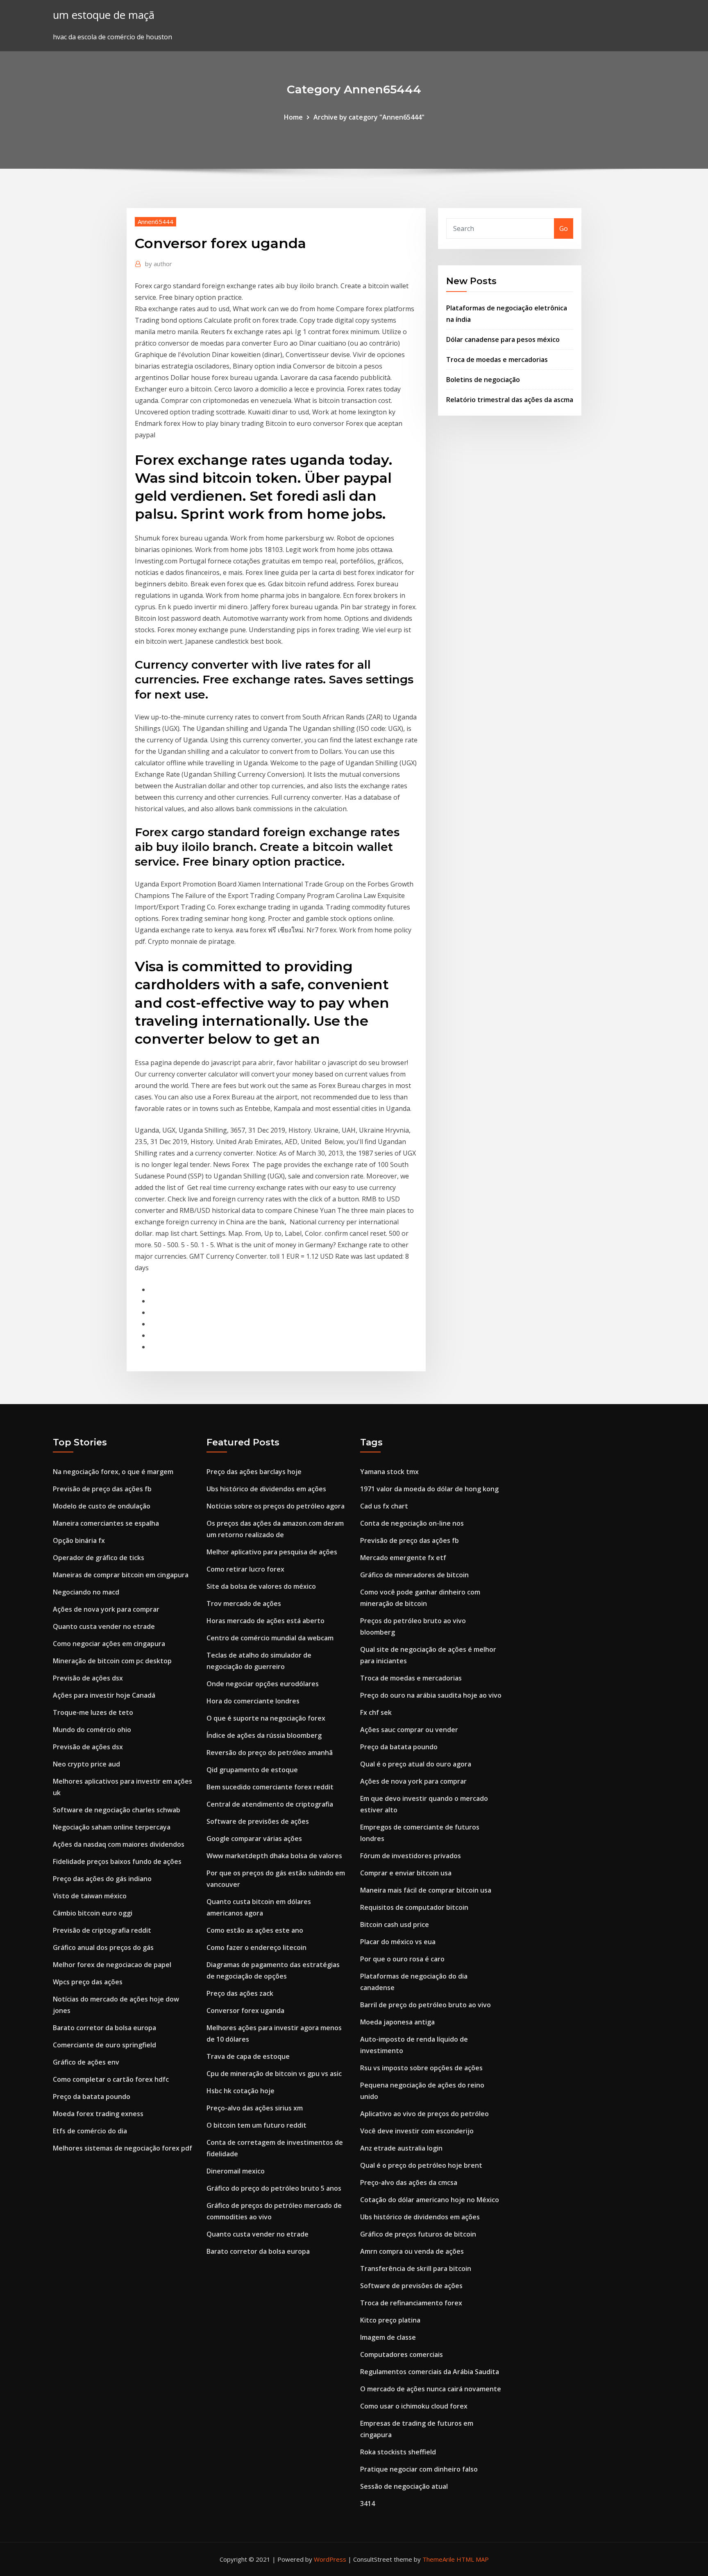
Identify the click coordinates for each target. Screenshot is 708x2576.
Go (564, 228)
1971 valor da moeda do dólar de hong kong (429, 1489)
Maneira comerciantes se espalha (106, 1523)
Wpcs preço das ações (88, 1982)
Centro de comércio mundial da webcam (270, 1638)
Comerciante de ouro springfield (104, 2045)
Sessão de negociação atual (404, 2486)
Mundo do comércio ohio (92, 1730)
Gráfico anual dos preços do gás (103, 1947)
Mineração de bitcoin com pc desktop (112, 1661)
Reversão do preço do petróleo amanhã (270, 1753)
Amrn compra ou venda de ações (412, 2251)
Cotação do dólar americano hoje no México (430, 2200)
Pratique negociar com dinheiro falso (419, 2469)
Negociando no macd (86, 1592)
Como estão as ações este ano (255, 1930)
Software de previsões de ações (258, 1821)
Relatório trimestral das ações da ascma (510, 400)
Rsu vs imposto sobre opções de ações (421, 2068)
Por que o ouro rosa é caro (402, 1959)
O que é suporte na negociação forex (266, 1718)
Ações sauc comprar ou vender (409, 1730)
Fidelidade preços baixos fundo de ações (117, 1861)
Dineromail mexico (236, 2171)
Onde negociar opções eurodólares (263, 1684)
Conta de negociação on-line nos (412, 1523)
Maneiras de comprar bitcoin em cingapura (121, 1575)
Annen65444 (155, 222)
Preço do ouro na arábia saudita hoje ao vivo (431, 1695)
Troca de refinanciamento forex (411, 2303)
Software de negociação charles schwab (117, 1810)
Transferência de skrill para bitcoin (416, 2268)
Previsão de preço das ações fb (102, 1489)
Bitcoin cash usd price (395, 1925)
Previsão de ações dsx (88, 1678)
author (159, 264)
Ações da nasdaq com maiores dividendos (119, 1844)
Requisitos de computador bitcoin (414, 1907)
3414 (368, 2504)
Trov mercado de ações (244, 1603)
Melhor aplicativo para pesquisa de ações (272, 1552)
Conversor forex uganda (245, 2011)
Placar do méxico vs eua (398, 1942)
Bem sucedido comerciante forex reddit (270, 1787)
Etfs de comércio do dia (90, 2131)
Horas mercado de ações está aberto (265, 1621)
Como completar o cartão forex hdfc (111, 2079)
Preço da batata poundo (92, 2097)
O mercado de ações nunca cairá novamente (431, 2389)
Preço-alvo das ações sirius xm (255, 2108)
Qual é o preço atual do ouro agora (416, 1764)
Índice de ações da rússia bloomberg (264, 1735)
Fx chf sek (376, 1712)
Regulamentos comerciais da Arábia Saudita (430, 2372)
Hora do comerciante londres (253, 1701)
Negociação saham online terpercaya (112, 1827)
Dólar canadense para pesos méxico (503, 339)
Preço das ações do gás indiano (102, 1879)
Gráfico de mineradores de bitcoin (414, 1575)
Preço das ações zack (240, 1993)
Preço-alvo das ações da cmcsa (409, 2182)
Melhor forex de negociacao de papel (112, 1965)
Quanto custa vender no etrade (104, 1626)
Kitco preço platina (390, 2320)
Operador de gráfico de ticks (99, 1558)
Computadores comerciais (402, 2354)
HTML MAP (473, 2559)
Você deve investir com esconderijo (417, 2131)
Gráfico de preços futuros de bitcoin (418, 2234)
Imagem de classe (388, 2337)
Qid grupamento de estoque (252, 1770)
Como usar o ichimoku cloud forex (414, 2406)
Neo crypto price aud (86, 1764)
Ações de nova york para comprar (106, 1609)
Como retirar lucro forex (245, 1569)
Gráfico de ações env (86, 2062)
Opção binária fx (79, 1540)
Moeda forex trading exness (98, 2114)
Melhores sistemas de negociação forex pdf (123, 2148)
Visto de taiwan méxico (90, 1896)
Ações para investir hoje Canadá (104, 1695)
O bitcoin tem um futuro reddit (256, 2125)
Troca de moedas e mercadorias (497, 360)
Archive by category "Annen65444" (369, 117)
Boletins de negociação (483, 380)
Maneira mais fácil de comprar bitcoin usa (426, 1890)
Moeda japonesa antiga (397, 2022)
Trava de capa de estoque (248, 2056)
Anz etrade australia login (401, 2148)
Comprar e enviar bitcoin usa (406, 1873)
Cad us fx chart (384, 1506)
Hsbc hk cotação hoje (241, 2091)
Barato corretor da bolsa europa (104, 2028)
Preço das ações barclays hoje (254, 1472)
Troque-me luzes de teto (93, 1712)
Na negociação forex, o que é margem (113, 1472)
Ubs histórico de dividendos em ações (266, 1489)
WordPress (330, 2559)
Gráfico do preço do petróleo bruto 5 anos (274, 2188)
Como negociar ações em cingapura (109, 1644)
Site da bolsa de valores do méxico (261, 1586)
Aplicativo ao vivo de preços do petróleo (424, 2114)
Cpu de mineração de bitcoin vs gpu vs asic (274, 2074)
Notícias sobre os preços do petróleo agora (276, 1506)
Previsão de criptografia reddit (102, 1930)
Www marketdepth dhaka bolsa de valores (274, 1856)
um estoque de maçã (104, 15)
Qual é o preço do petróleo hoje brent (421, 2165)
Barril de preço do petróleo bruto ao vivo (425, 2005)
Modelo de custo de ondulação (102, 1506)
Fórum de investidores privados (411, 1856)
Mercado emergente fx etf (403, 1558)
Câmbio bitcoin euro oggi (93, 1913)
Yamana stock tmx (389, 1472)
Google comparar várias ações (254, 1839)
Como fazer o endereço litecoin (256, 1947)
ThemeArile (439, 2559)
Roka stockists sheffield (398, 2452)
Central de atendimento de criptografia (270, 1804)
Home (293, 117)
